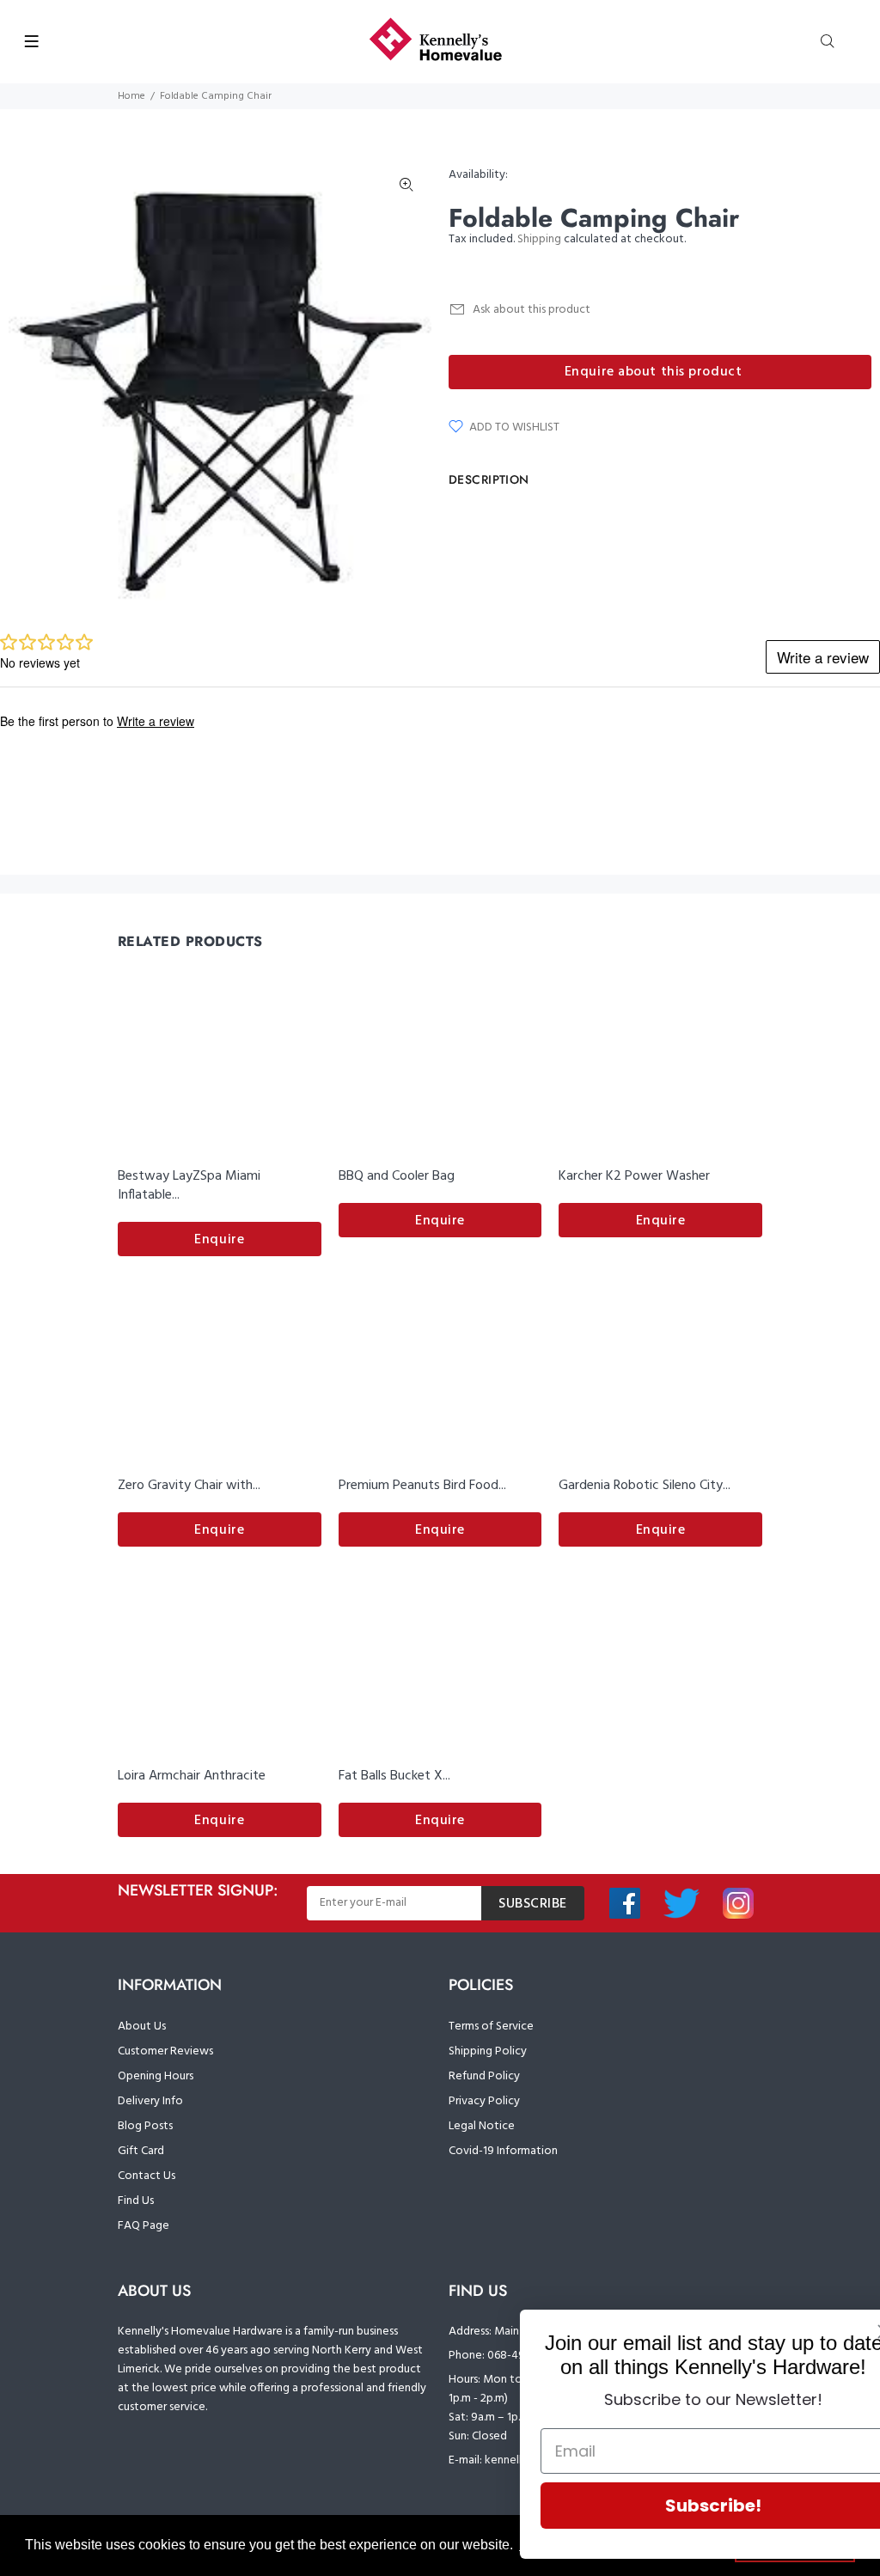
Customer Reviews (165, 2051)
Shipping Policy (488, 2051)
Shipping (539, 239)
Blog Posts (145, 2126)
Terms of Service (491, 2027)
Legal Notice (482, 2126)
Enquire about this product (654, 372)
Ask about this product (532, 310)
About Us (142, 2027)
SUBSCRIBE (533, 1904)
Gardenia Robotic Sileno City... (645, 1486)
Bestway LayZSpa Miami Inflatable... (189, 1186)
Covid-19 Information (503, 2151)
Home (131, 96)
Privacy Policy (484, 2101)
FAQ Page (144, 2226)
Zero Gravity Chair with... (189, 1486)
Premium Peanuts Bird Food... (422, 1486)
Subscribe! (669, 2506)
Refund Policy (484, 2076)
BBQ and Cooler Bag (397, 1176)
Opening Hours (156, 2076)
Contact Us (147, 2176)
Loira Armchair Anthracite (192, 1776)
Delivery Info (150, 2101)
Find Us (136, 2201)
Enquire (219, 1240)
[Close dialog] (841, 2332)
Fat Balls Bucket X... (394, 1776)
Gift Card (141, 2151)
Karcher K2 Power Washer (634, 1176)
